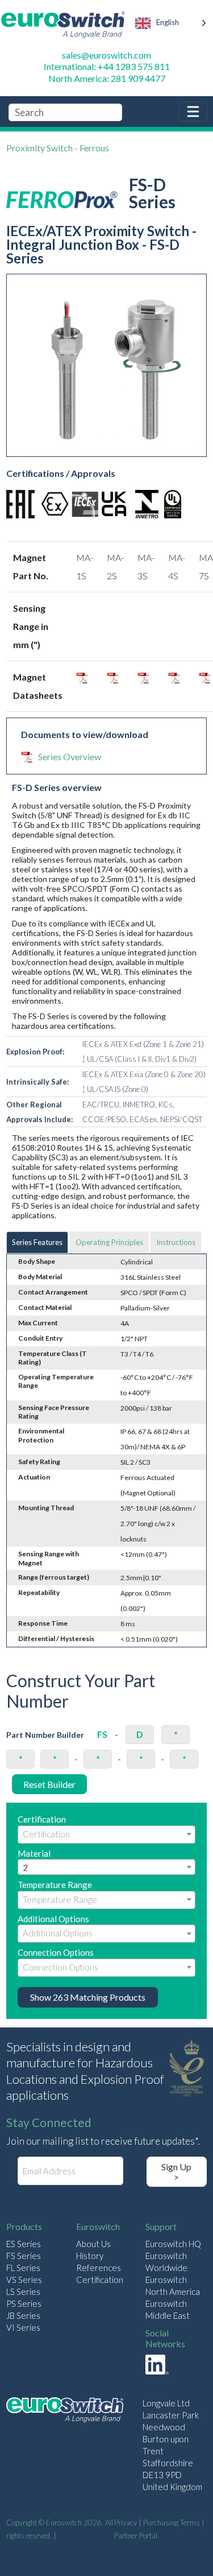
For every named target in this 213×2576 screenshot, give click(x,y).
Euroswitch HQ (173, 2244)
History (90, 2256)
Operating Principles (109, 1242)
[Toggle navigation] (193, 112)
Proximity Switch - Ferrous (58, 148)
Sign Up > (176, 2172)
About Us (93, 2244)
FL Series (23, 2268)
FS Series (24, 2256)
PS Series (24, 2303)
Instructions (176, 1242)
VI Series (23, 2327)
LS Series (23, 2291)
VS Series (24, 2280)
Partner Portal (136, 2536)
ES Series (24, 2244)
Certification (42, 1819)
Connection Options (56, 1952)
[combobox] (106, 1835)
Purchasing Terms (172, 2523)
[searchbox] (106, 1834)
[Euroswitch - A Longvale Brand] (65, 2411)
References (99, 2268)
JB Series (23, 2315)
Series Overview (70, 757)
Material (34, 1861)
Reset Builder (49, 1784)
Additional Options (53, 1919)
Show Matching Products (88, 1997)
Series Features (37, 1242)
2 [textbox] (25, 1868)
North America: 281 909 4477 (107, 78)
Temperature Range (55, 1885)
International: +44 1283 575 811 (107, 66)
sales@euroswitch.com (106, 55)
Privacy (126, 2523)
